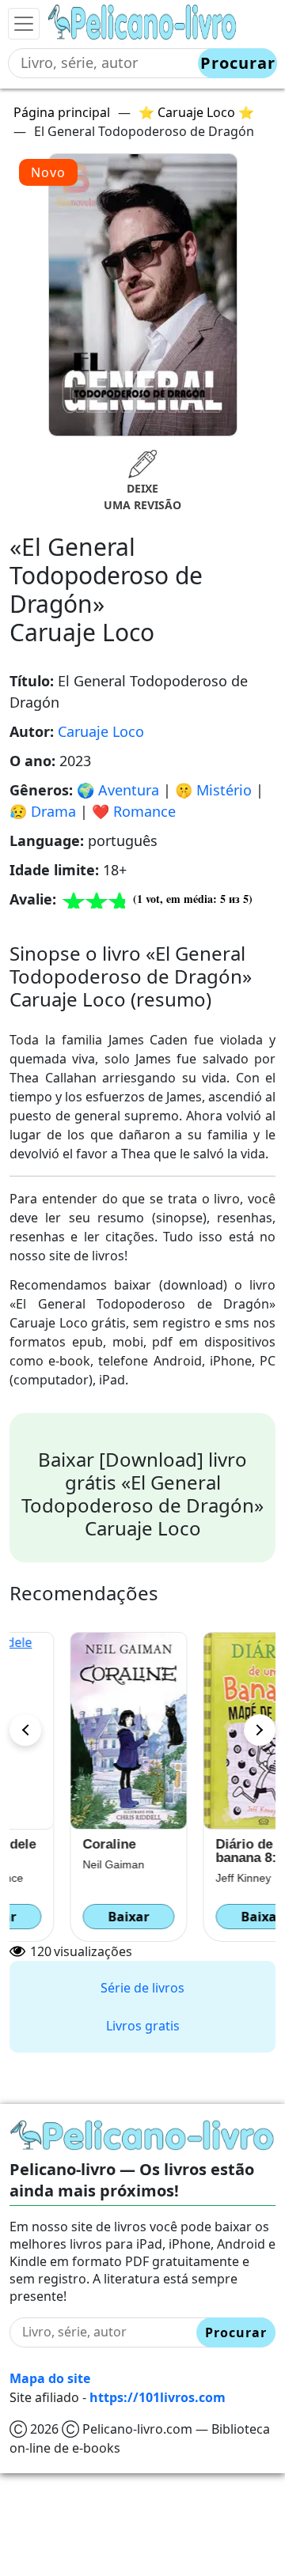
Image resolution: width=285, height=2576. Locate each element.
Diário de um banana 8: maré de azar (204, 1851)
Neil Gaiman (61, 1864)
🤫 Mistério (213, 790)
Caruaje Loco (101, 731)
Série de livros (142, 1988)
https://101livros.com (158, 2397)
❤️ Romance (134, 811)
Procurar (238, 63)
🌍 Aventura (118, 790)
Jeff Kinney (191, 1878)
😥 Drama (43, 811)
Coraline (57, 1844)
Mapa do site (50, 2378)
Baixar (76, 1917)
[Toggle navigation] (24, 24)
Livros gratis (143, 2026)
